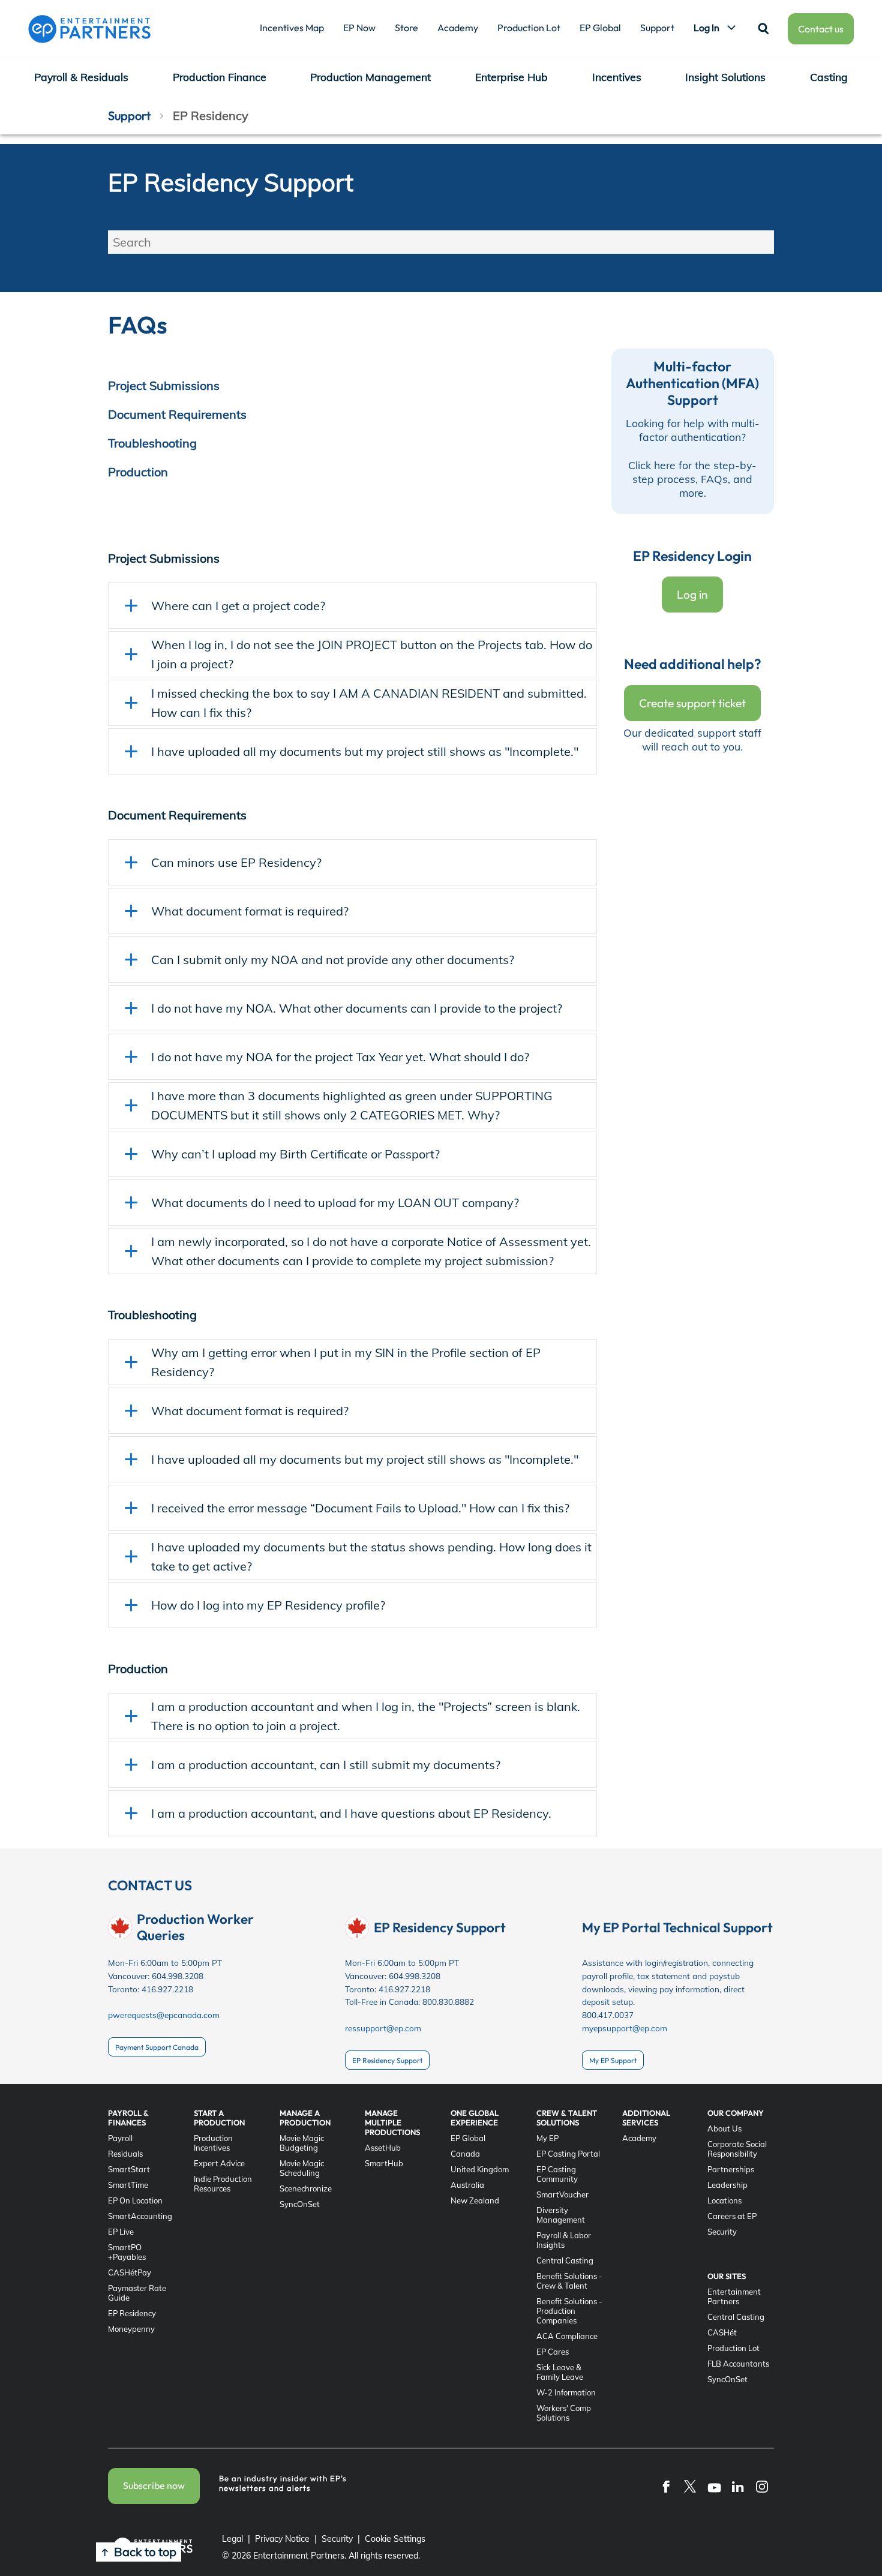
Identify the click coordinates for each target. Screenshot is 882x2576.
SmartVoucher (562, 2194)
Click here (652, 465)
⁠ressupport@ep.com (383, 2028)
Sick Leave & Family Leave (560, 2372)
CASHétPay (130, 2272)
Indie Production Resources (223, 2184)
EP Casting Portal (568, 2154)
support (129, 115)
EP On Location (135, 2200)
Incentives (617, 77)
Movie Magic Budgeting (302, 2143)
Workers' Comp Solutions (564, 2413)
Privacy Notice (282, 2539)
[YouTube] (714, 2486)
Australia (467, 2185)
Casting (829, 77)
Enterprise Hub (511, 77)
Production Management (370, 77)
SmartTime (128, 2185)
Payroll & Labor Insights (564, 2240)
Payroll (120, 2138)
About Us (724, 2128)
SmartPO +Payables (127, 2252)
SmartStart (129, 2169)
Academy (458, 28)
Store (406, 28)
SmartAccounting (140, 2216)
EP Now (359, 28)
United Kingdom (480, 2169)
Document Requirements (177, 414)
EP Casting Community (557, 2174)
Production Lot (529, 28)
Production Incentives (213, 2143)
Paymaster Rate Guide (137, 2293)
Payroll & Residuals (81, 77)
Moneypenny (131, 2329)
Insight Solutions (725, 77)
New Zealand (475, 2200)
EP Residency (132, 2313)
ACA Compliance (567, 2336)
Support (657, 28)
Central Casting (565, 2260)
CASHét (722, 2332)
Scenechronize (306, 2188)
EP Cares (553, 2352)
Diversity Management (561, 2215)
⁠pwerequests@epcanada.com (164, 2015)
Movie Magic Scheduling (302, 2168)
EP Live (121, 2232)
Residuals (125, 2154)
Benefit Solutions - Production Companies (569, 2311)
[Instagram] (762, 2486)
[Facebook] (666, 2486)
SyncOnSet (300, 2204)
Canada (465, 2154)
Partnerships (731, 2169)
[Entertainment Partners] (89, 29)
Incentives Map (292, 28)
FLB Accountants (738, 2364)
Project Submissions (164, 385)
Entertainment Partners (734, 2296)
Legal (232, 2539)
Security (722, 2232)
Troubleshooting (152, 443)
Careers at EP (732, 2216)
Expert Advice (219, 2163)
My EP (547, 2138)
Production (138, 472)
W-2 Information (566, 2392)
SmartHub (384, 2163)
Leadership (727, 2185)
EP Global (600, 28)
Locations (724, 2200)
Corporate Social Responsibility (737, 2149)
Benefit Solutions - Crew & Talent (569, 2281)
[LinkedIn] (738, 2486)
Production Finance (220, 77)
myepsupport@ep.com (625, 2028)
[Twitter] (690, 2486)
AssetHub (383, 2148)
